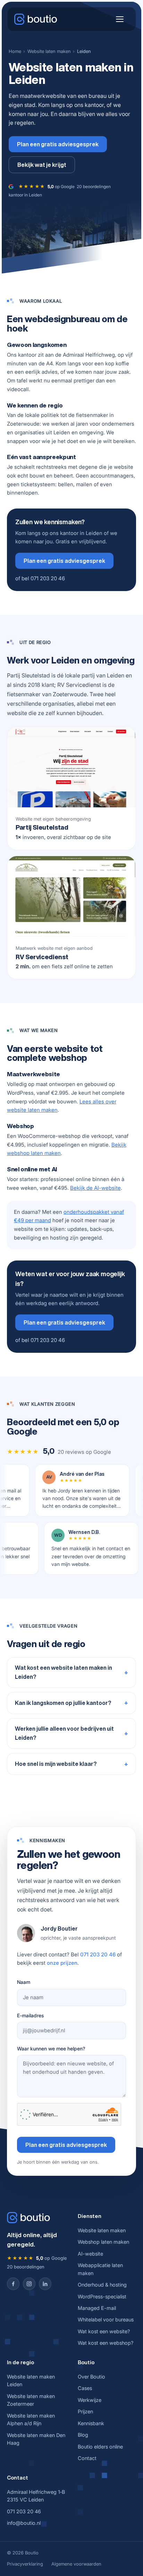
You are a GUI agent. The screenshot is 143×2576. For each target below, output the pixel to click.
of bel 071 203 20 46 (40, 578)
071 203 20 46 (98, 1954)
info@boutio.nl (24, 2523)
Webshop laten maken (103, 2242)
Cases (85, 2388)
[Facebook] (13, 2284)
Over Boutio (91, 2377)
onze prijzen (62, 1963)
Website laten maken (49, 51)
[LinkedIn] (45, 2284)
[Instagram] (29, 2284)
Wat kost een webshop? (106, 2343)
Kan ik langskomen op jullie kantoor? (63, 1703)
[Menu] (120, 19)
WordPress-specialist (102, 2296)
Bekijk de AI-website (95, 1188)
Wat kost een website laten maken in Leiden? (64, 1672)
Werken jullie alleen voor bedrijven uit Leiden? (64, 1733)
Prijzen (85, 2411)
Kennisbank (91, 2423)
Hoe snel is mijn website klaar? (56, 1764)
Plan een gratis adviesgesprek (58, 144)
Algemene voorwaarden (76, 2564)
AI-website (90, 2254)
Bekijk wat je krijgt (42, 165)
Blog (83, 2435)
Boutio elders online (100, 2447)
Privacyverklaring (25, 2564)
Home (15, 51)
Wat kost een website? (104, 2331)
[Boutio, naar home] (36, 19)
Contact (87, 2458)
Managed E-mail (97, 2308)
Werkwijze (90, 2400)
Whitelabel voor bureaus (106, 2319)
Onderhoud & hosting (102, 2285)
